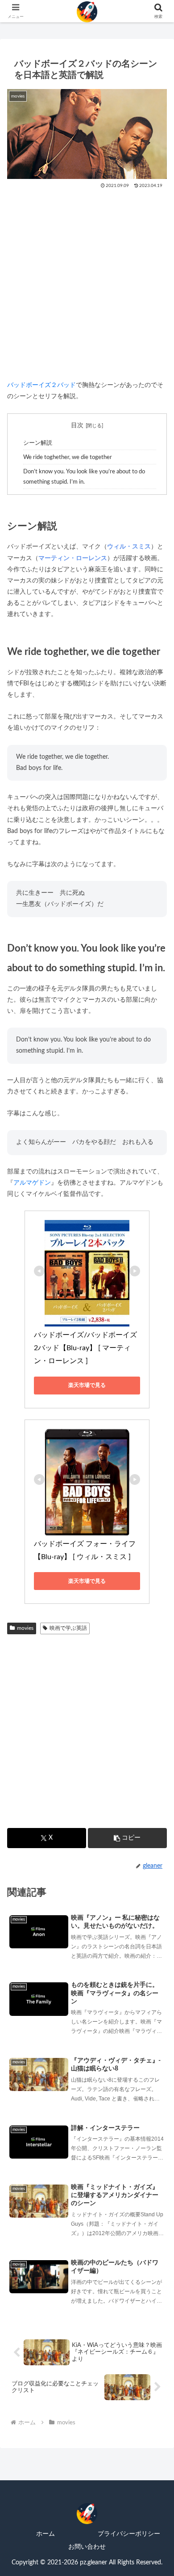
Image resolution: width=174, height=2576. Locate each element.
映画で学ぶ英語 (68, 1628)
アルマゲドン (32, 1183)
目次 (77, 425)
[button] (127, 1838)
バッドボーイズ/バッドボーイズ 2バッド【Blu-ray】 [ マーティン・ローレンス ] (86, 1348)
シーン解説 (38, 443)
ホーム (46, 2534)
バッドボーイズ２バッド (41, 385)
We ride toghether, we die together (68, 457)
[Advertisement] (87, 281)
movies (25, 1628)
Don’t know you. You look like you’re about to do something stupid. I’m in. (84, 477)
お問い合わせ (87, 2547)
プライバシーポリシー (129, 2534)
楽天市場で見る (87, 1385)
